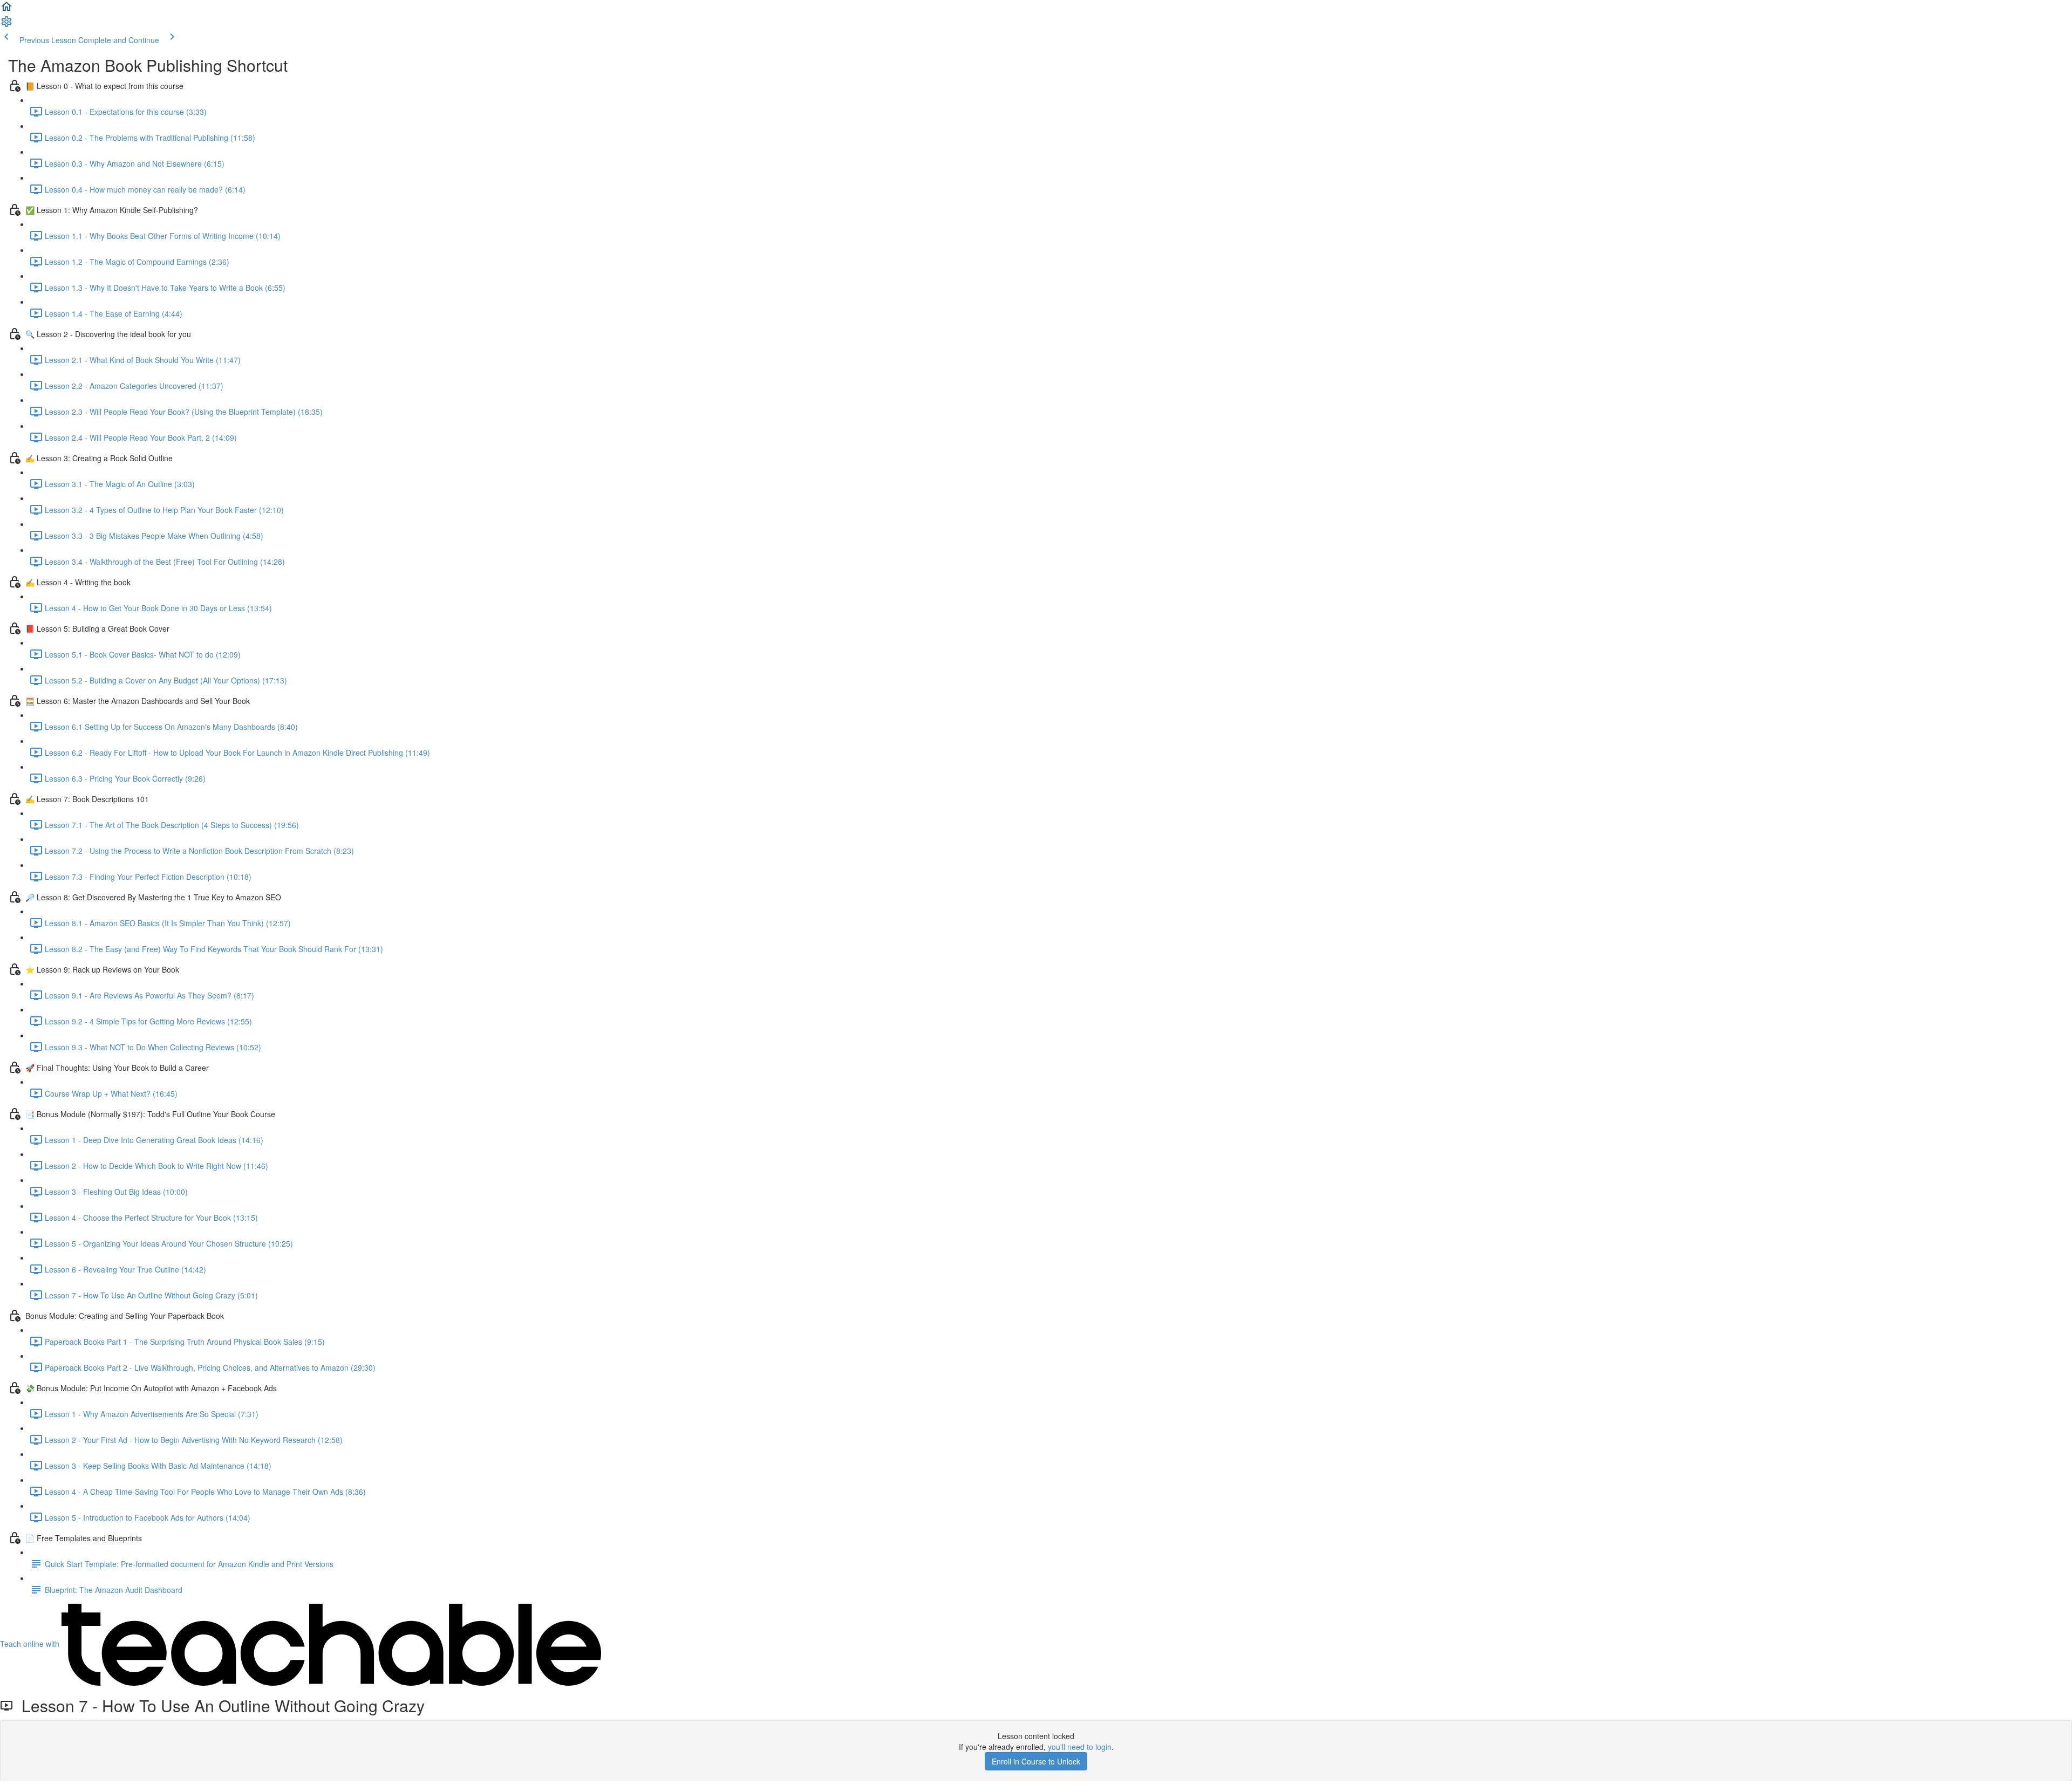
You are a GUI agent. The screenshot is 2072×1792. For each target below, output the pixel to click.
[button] (6, 10)
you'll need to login (1080, 1747)
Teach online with (31, 1644)
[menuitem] (6, 25)
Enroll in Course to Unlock (1036, 1761)
